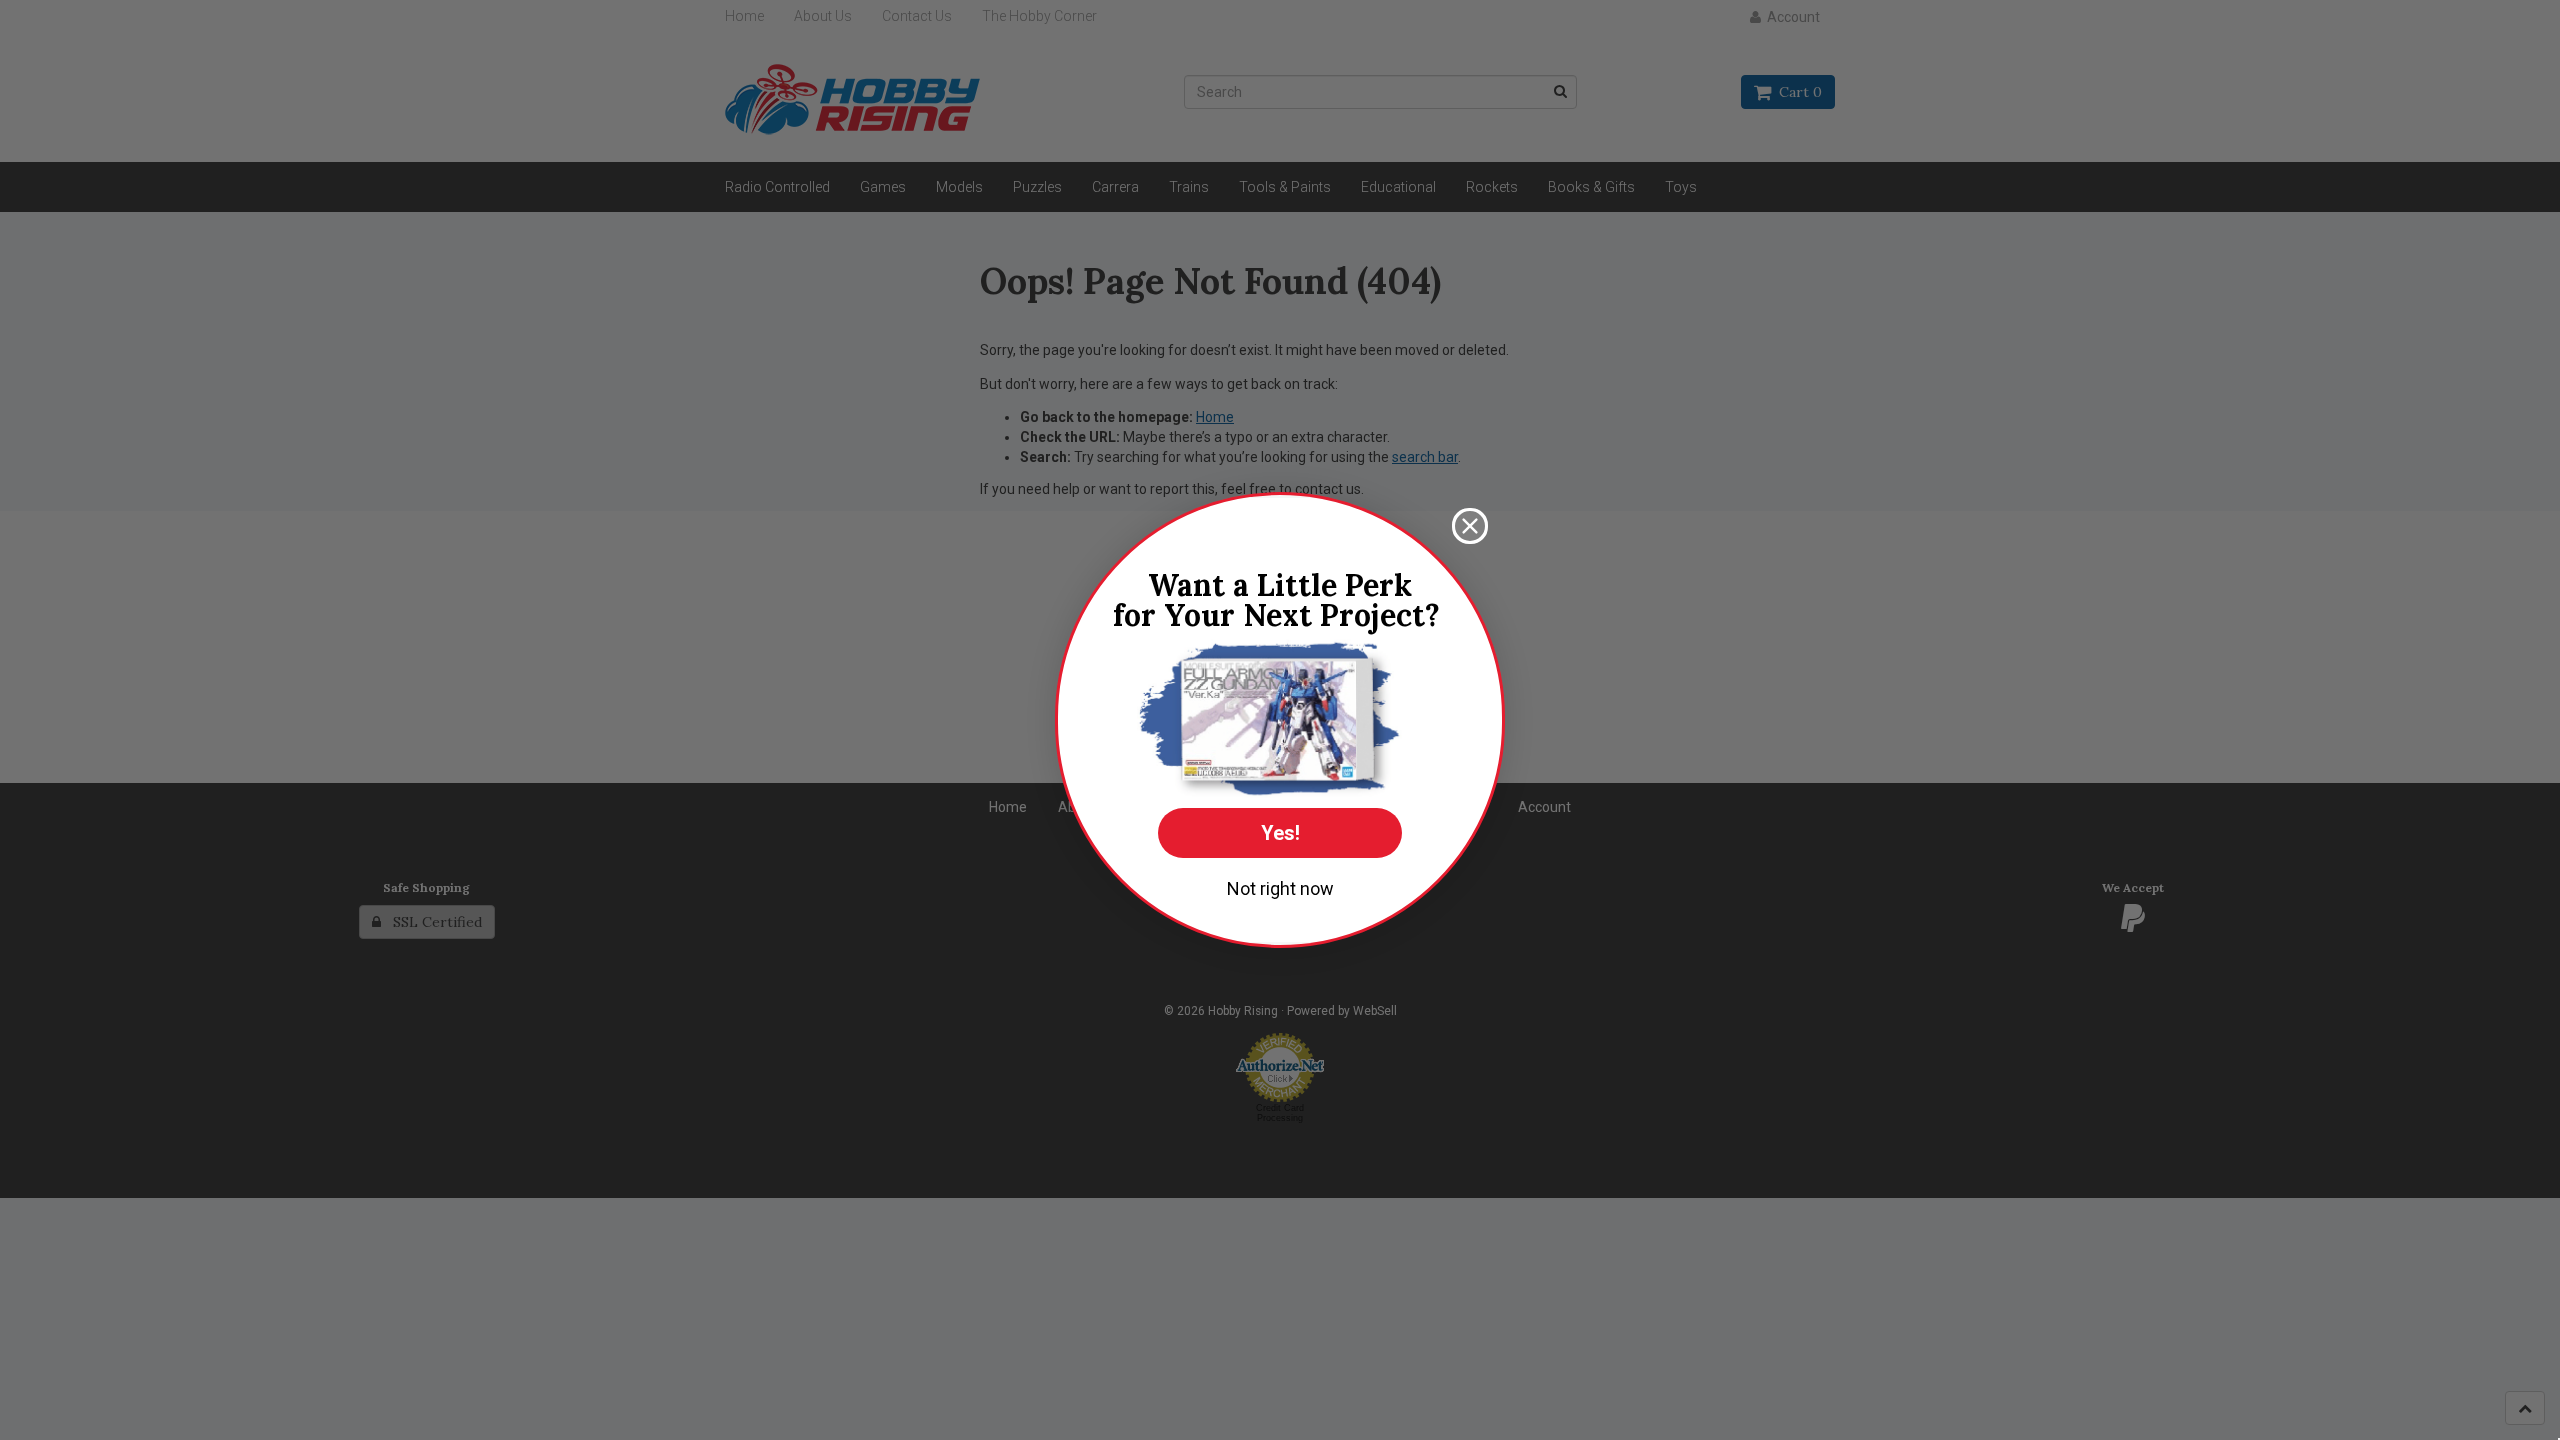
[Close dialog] (1470, 526)
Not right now (1280, 888)
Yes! (1280, 833)
